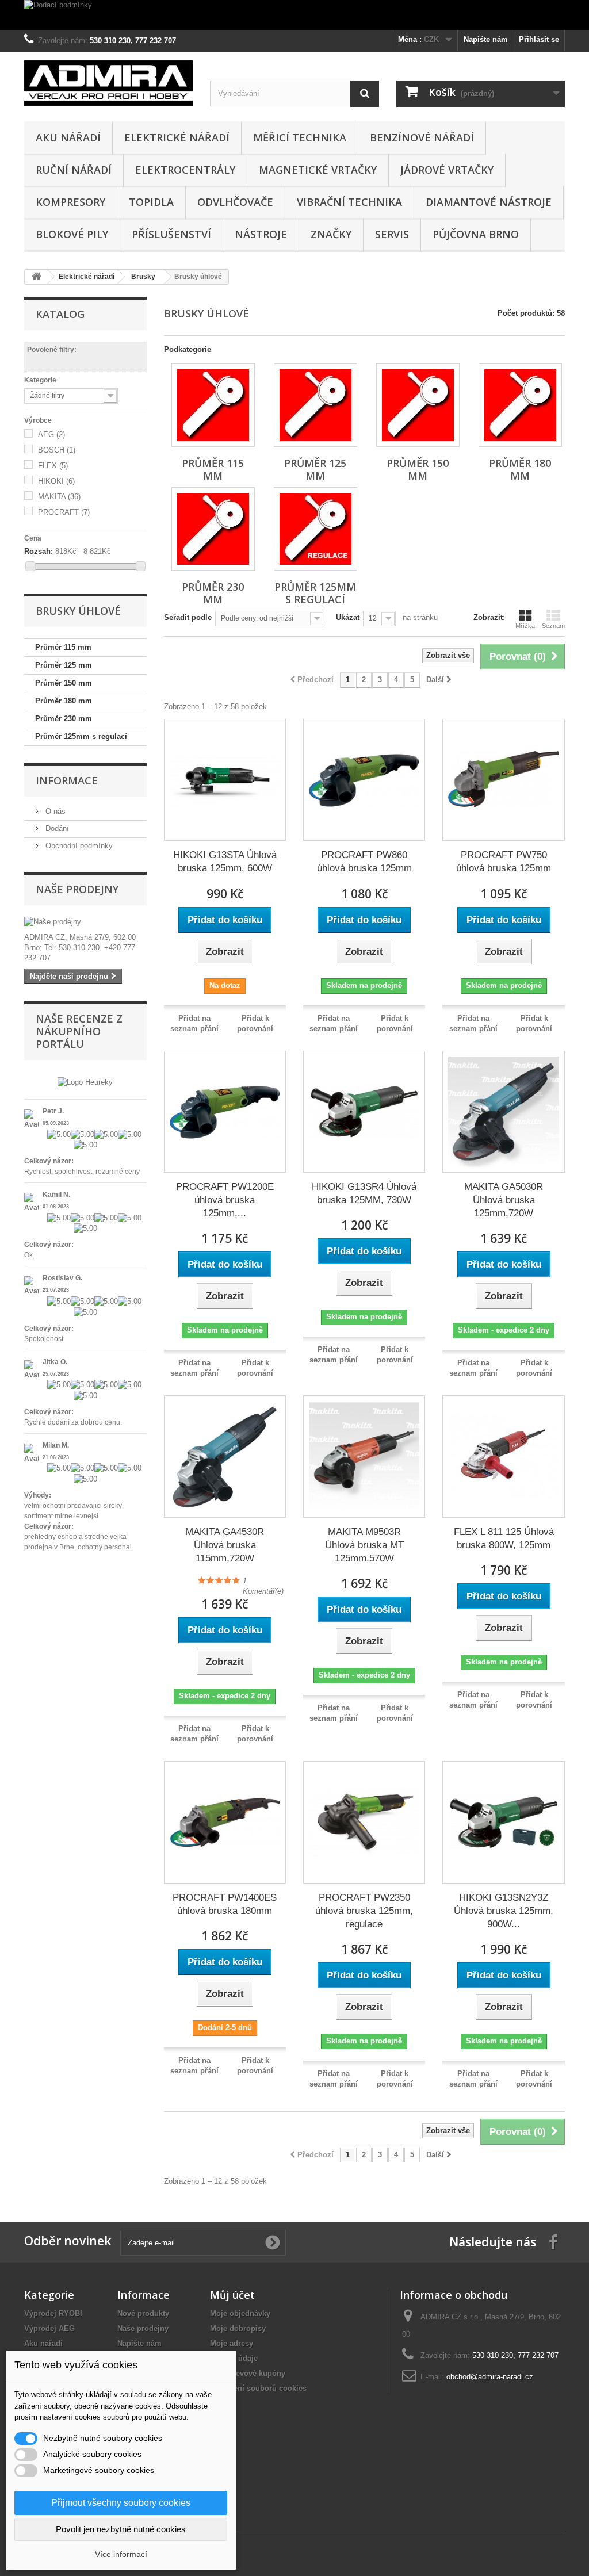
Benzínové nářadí (422, 137)
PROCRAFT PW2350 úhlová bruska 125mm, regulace (364, 1911)
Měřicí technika (300, 137)
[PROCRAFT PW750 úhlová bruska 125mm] (503, 780)
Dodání (56, 828)
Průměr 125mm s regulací (81, 736)
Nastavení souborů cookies (258, 2388)
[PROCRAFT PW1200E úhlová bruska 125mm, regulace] (225, 1112)
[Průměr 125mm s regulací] (315, 529)
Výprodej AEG (49, 2328)
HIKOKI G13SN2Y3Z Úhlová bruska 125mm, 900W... (504, 1911)
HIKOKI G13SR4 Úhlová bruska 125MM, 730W (364, 1193)
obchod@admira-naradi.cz (490, 2377)
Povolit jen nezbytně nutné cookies (121, 2529)
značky (331, 234)
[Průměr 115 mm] (213, 405)
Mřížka (525, 626)
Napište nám (486, 39)
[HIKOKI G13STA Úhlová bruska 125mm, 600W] (225, 780)
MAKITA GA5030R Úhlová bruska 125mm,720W (504, 1200)
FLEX (53, 466)
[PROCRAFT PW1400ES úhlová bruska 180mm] (225, 1822)
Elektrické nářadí (177, 137)
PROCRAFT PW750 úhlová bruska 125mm (504, 862)
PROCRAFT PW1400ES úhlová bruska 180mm (225, 1904)
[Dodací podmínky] (294, 15)
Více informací (121, 2554)
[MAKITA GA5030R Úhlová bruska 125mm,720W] (503, 1112)
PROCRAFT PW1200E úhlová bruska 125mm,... (225, 1200)
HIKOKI (56, 481)
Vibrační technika (349, 202)
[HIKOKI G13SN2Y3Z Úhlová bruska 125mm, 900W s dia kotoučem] (503, 1822)
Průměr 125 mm (64, 665)
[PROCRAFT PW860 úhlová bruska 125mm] (364, 780)
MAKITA (59, 497)
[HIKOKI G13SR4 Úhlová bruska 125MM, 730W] (364, 1112)
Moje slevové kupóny (248, 2373)
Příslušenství (171, 234)
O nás (54, 811)
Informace (67, 780)
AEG (51, 435)
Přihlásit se (539, 39)
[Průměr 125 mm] (315, 405)
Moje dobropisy (238, 2328)
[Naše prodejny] (85, 922)
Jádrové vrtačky (447, 170)
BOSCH (57, 450)
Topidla (151, 202)
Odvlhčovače (235, 202)
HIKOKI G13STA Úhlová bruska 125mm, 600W (225, 862)
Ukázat (348, 617)
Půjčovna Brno (476, 234)
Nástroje (261, 234)
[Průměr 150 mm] (418, 405)
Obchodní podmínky (78, 846)
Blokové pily (72, 234)
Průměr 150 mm (64, 683)
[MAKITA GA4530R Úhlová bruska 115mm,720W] (225, 1456)
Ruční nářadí (74, 170)
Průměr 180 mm (64, 701)
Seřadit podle (188, 617)
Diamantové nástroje (489, 202)
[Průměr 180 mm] (520, 405)
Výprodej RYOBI (53, 2313)
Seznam (553, 626)
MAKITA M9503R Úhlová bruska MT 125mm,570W (364, 1545)
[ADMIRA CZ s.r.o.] (108, 83)
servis (392, 234)
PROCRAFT (64, 512)
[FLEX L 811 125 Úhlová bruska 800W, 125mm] (503, 1456)
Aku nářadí (68, 137)
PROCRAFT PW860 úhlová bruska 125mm (364, 862)
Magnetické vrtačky (318, 170)
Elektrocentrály (185, 170)
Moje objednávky (240, 2313)
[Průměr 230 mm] (213, 529)
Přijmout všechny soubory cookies (121, 2503)
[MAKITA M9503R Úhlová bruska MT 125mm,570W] (364, 1456)
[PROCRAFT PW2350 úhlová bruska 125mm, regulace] (364, 1822)
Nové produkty (143, 2313)
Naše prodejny (77, 889)
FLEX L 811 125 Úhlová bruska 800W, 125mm (504, 1538)
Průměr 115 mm (63, 647)
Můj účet (232, 2295)
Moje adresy (232, 2343)
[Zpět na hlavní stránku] (36, 277)
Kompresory (70, 202)
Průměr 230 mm (64, 719)
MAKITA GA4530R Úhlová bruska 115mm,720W (225, 1545)
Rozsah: (39, 551)
